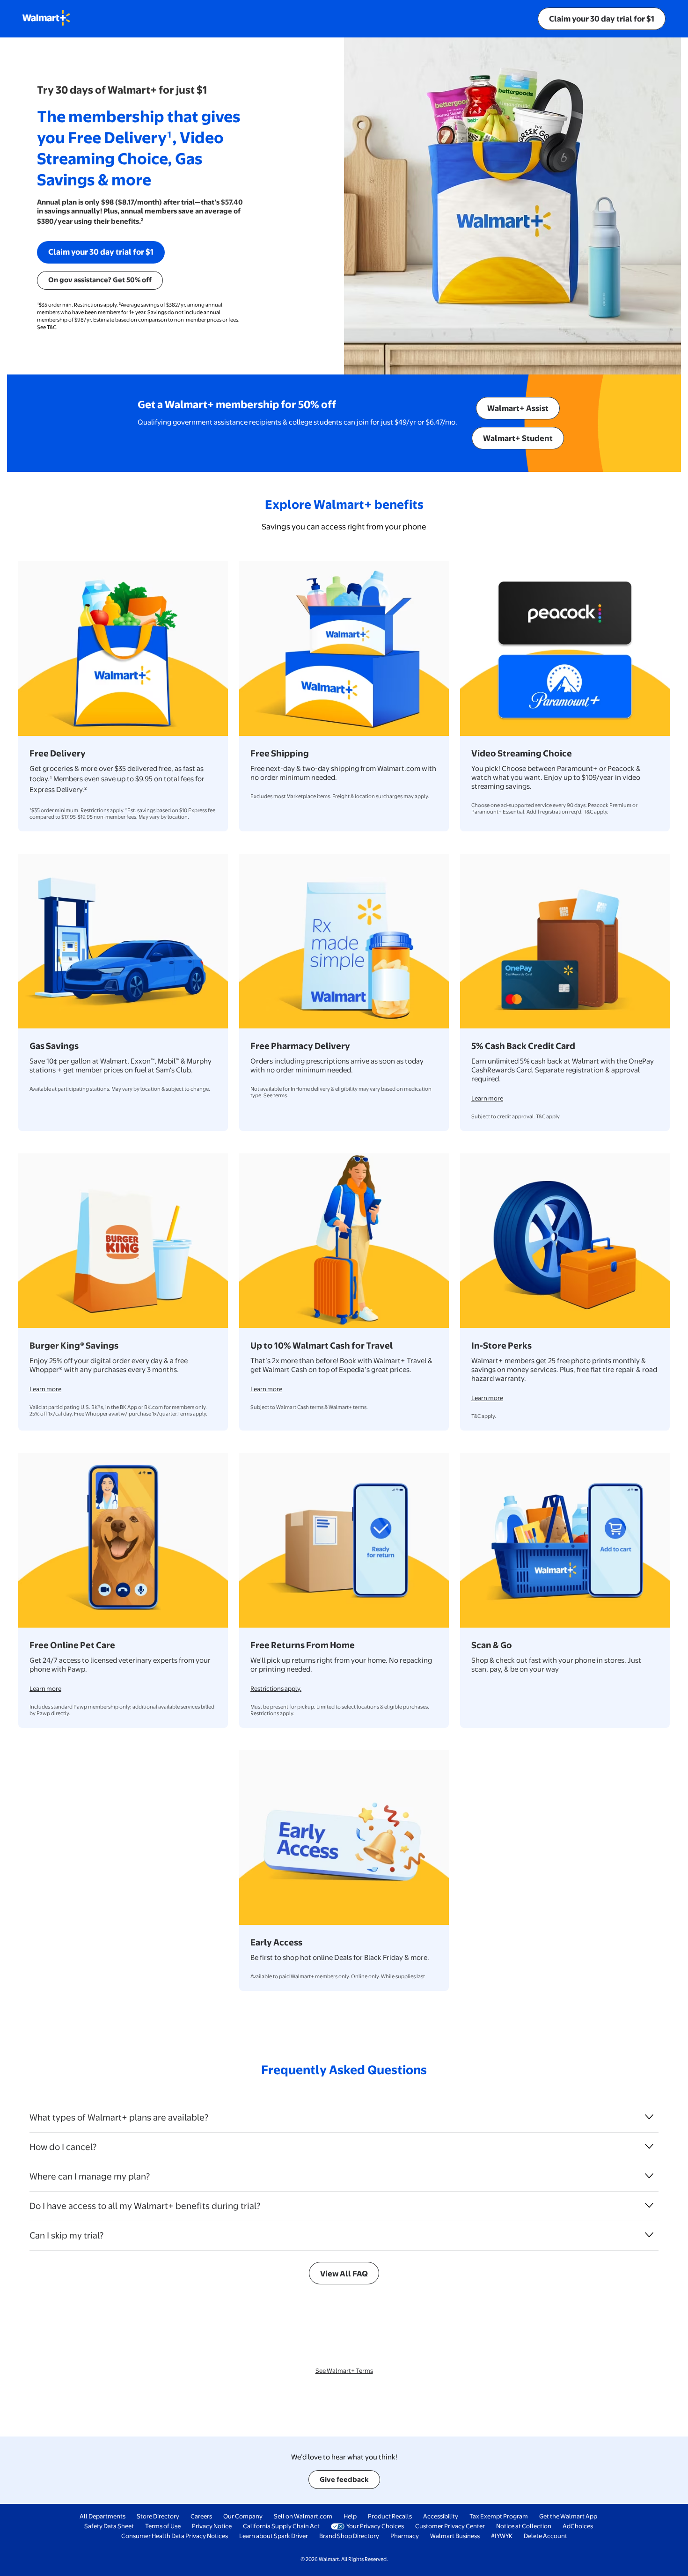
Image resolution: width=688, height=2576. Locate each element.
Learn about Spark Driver (274, 2536)
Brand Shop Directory (349, 2536)
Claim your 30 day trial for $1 (602, 18)
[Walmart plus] (46, 19)
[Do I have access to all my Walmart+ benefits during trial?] (649, 2205)
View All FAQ (344, 2273)
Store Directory (158, 2516)
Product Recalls (390, 2516)
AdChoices (578, 2526)
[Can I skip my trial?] (649, 2235)
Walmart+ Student (518, 438)
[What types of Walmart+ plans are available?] (649, 2117)
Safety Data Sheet (109, 2526)
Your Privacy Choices (375, 2526)
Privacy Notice (212, 2526)
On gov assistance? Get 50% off (100, 280)
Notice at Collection (524, 2526)
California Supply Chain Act (281, 2526)
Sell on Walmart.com (303, 2516)
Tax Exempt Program (499, 2516)
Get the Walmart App (568, 2516)
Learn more (487, 1098)
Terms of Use (163, 2526)
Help (350, 2516)
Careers (201, 2516)
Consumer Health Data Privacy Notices (175, 2536)
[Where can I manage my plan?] (649, 2176)
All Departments (102, 2516)
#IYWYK (502, 2536)
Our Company (243, 2516)
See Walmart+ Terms (344, 2371)
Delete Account (545, 2536)
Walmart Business (455, 2536)
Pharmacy (405, 2536)
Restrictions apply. (276, 1688)
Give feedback (344, 2479)
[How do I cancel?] (649, 2146)
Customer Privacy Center (450, 2526)
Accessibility (441, 2516)
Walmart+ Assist (518, 408)
